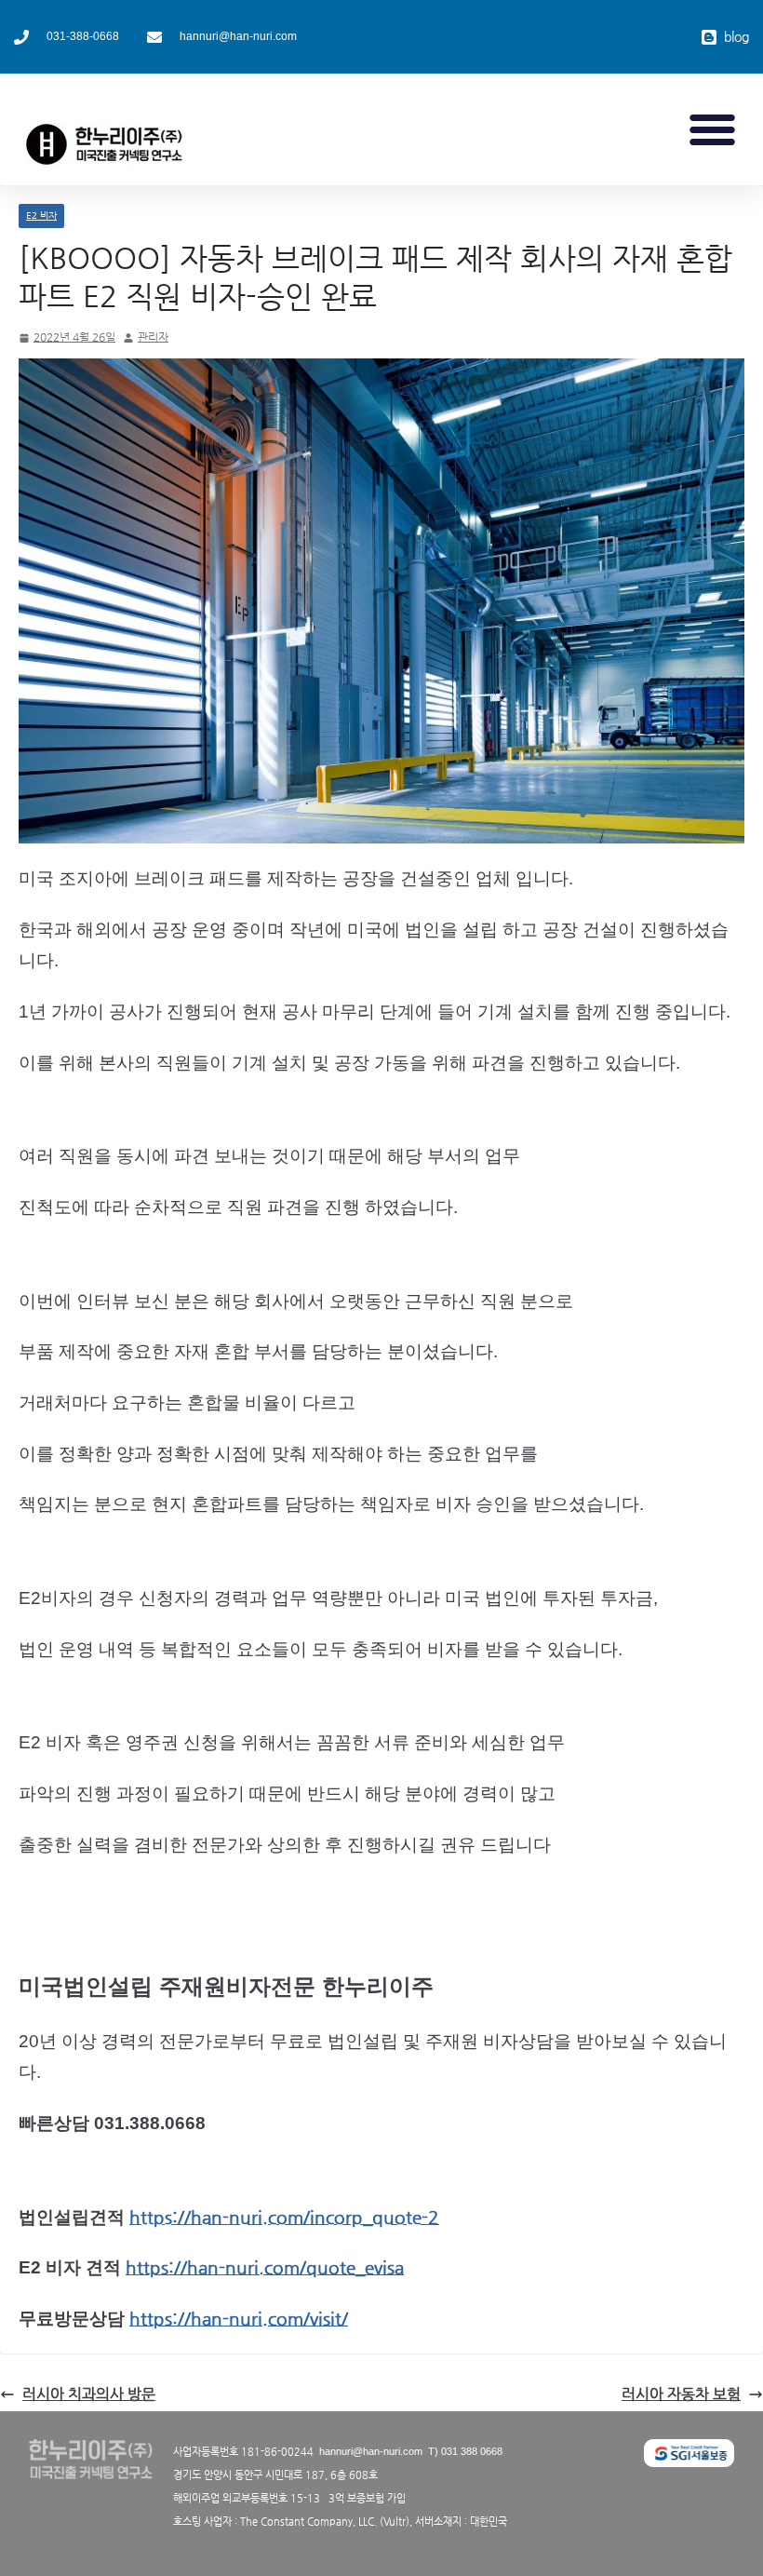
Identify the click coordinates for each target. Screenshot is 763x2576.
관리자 (153, 337)
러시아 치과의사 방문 (89, 2394)
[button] (713, 129)
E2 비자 (41, 216)
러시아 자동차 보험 (681, 2394)
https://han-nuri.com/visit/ (239, 2319)
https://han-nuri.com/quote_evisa (265, 2267)
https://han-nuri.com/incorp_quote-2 (284, 2217)
